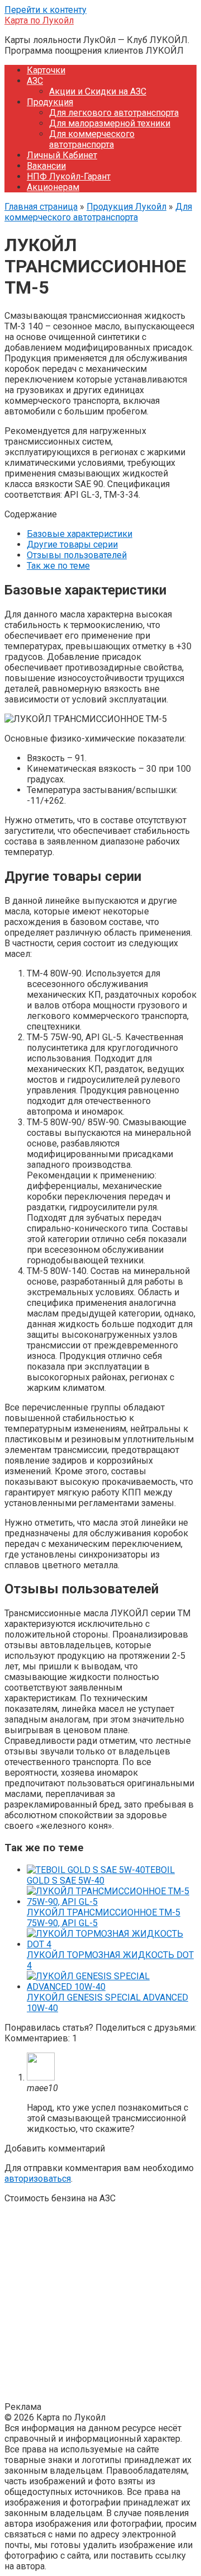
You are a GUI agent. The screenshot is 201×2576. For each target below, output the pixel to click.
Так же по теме (58, 566)
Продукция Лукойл (126, 207)
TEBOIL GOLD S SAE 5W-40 (101, 1875)
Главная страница (41, 207)
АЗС (35, 81)
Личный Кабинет (62, 155)
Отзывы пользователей (77, 555)
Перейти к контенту (46, 10)
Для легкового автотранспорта (114, 113)
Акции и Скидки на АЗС (98, 91)
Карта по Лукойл (39, 20)
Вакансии (46, 166)
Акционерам (53, 187)
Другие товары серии (72, 544)
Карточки (46, 70)
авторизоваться (38, 2179)
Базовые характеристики (80, 534)
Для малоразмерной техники (110, 123)
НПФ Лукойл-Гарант (69, 176)
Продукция (50, 102)
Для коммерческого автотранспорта (92, 139)
